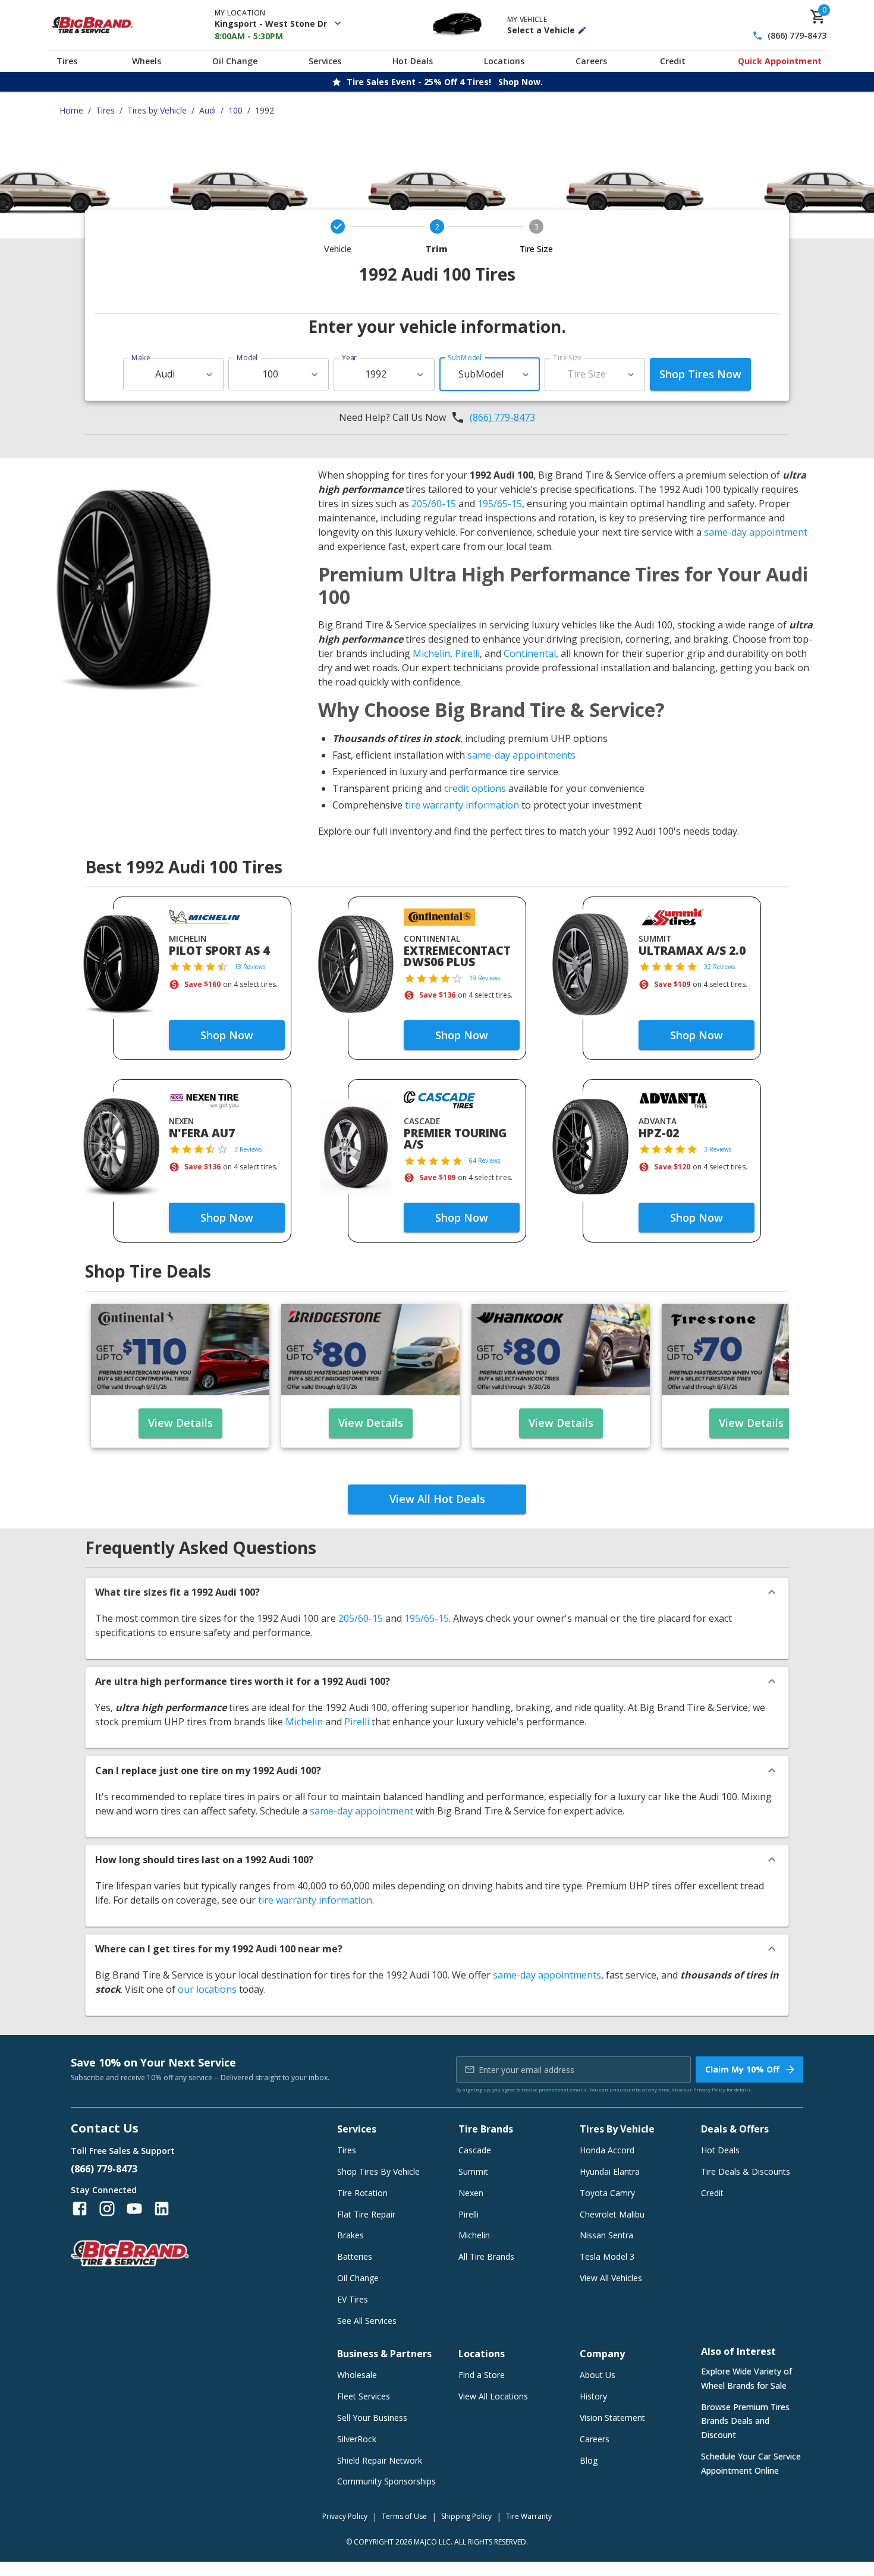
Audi (208, 110)
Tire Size (568, 358)
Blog (589, 2460)
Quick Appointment (780, 61)
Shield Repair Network (380, 2460)
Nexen (471, 2193)
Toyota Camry (607, 2193)
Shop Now (227, 1035)
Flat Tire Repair (366, 2214)
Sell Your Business (372, 2418)
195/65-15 (500, 504)
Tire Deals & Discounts (746, 2171)
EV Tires (353, 2299)
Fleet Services (364, 2396)
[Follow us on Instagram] (107, 2209)
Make (141, 358)
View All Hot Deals (437, 1499)
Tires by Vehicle (157, 110)
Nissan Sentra (606, 2235)
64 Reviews (485, 1160)
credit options (475, 788)
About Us (598, 2375)
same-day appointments (521, 755)
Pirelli (467, 653)
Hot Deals (413, 61)
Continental (530, 653)
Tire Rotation (362, 2193)
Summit (473, 2171)
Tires (67, 61)
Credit (673, 61)
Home (71, 110)
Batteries (355, 2256)
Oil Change (235, 61)
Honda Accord (607, 2150)
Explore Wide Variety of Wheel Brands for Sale (746, 2378)
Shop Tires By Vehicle (378, 2171)
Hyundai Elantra (610, 2171)
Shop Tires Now (700, 374)
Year (350, 358)
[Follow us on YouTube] (134, 2209)
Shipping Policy (466, 2516)
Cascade (475, 2150)
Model (247, 358)
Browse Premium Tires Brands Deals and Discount (745, 2421)
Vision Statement (612, 2418)
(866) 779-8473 (797, 36)
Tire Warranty (529, 2516)
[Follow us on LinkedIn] (162, 2209)
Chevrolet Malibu (612, 2214)
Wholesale (357, 2375)
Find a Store (482, 2375)
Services (325, 61)
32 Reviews (719, 967)
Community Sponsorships (386, 2481)
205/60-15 (434, 504)
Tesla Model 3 (607, 2256)
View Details (180, 1423)
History (593, 2396)
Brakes (350, 2235)
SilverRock (357, 2439)
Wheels (147, 61)
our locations (207, 1989)
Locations (504, 61)
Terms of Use (404, 2516)
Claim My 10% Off (742, 2069)
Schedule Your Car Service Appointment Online (751, 2463)
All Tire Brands (486, 2256)
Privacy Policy (709, 2089)
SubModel (465, 358)
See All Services (367, 2321)
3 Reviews (248, 1149)
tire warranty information (462, 805)
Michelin (431, 653)
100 (235, 110)
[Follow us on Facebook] (80, 2209)
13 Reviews (250, 967)
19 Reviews (485, 978)
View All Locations (493, 2396)
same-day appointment (756, 532)
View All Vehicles (611, 2278)
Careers (591, 61)
